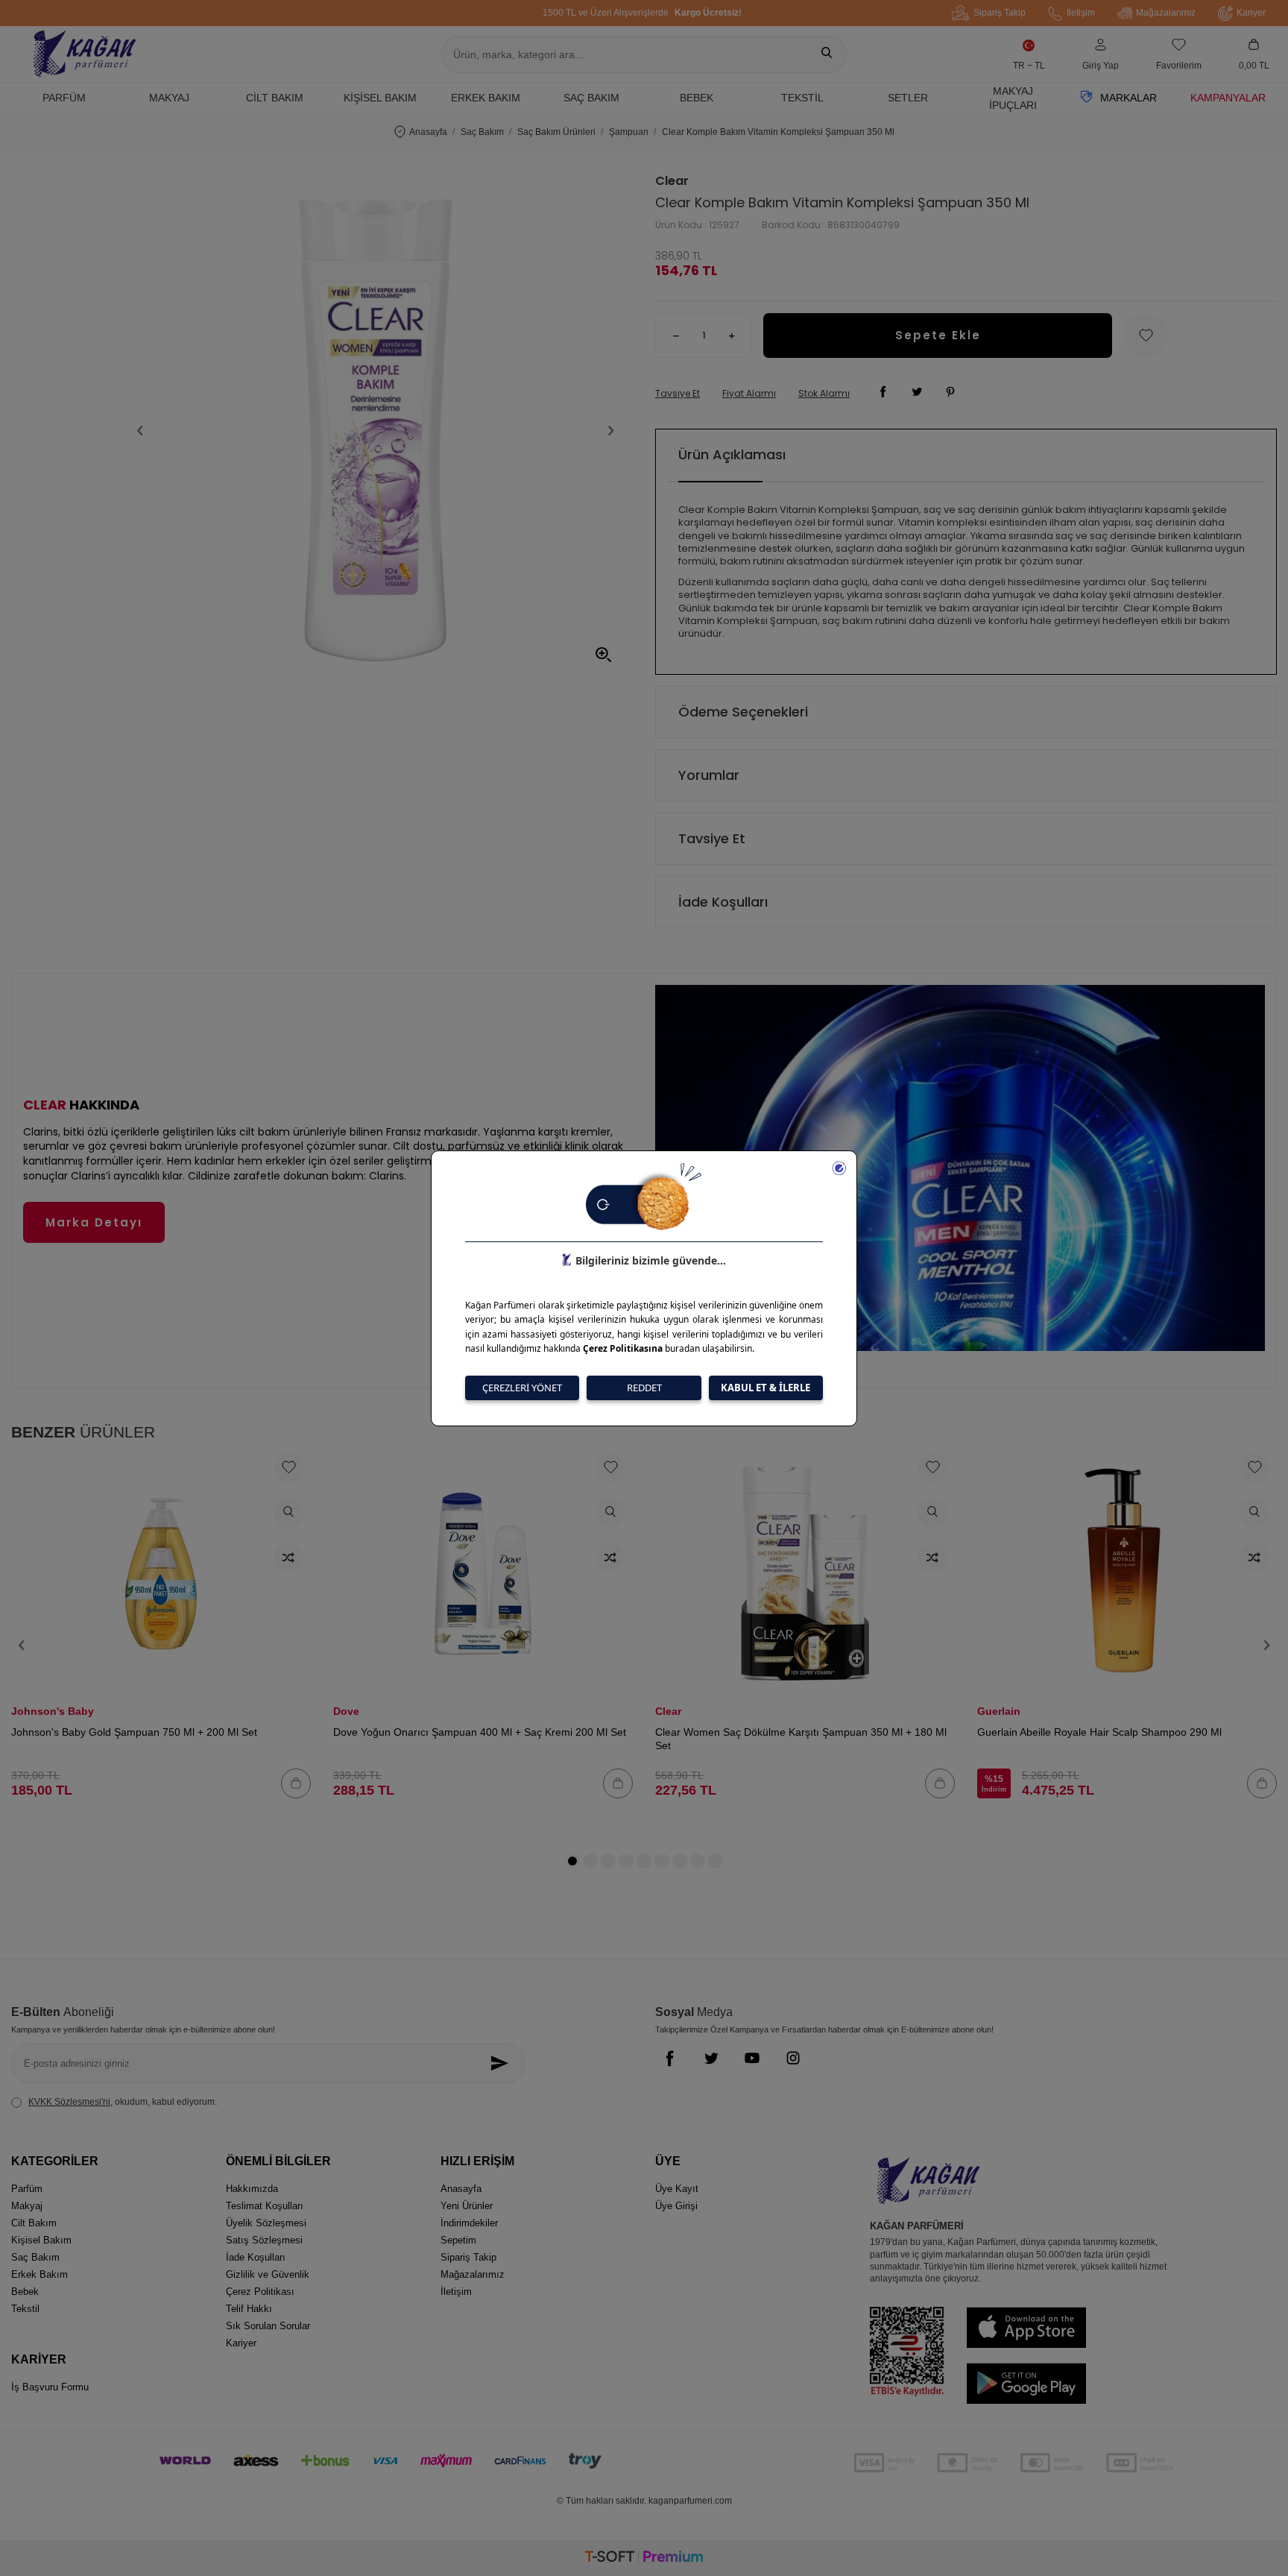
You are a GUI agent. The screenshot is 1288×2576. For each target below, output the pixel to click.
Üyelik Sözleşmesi (266, 2223)
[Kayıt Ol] (503, 2063)
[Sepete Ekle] (296, 1783)
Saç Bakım (591, 98)
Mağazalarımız (1166, 13)
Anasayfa (428, 132)
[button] (140, 430)
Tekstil (802, 98)
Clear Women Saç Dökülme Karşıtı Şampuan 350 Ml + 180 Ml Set (801, 1739)
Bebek (697, 98)
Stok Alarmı (824, 394)
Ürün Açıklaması (732, 454)
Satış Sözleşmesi (264, 2240)
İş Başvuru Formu (50, 2387)
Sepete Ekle (938, 335)
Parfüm (64, 98)
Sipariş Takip (1000, 13)
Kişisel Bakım (380, 98)
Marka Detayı (94, 1222)
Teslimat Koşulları (265, 2206)
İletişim (1081, 13)
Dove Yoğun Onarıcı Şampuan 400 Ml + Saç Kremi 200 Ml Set (480, 1732)
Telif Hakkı (249, 2309)
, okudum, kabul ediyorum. (123, 2102)
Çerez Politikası (260, 2292)
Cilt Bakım (275, 98)
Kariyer (1251, 13)
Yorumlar (709, 775)
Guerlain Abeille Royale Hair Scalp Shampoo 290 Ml (1099, 1732)
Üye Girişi (676, 2206)
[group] (376, 430)
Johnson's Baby (53, 1711)
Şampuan (629, 132)
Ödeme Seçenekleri (743, 712)
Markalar (1128, 98)
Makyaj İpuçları (1013, 98)
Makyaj (169, 98)
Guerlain (999, 1711)
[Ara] (827, 54)
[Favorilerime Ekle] (288, 1468)
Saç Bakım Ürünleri (556, 132)
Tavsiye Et (678, 394)
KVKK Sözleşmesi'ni (69, 2102)
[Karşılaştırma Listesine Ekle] (288, 1558)
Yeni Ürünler (467, 2206)
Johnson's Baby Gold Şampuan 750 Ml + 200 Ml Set (134, 1732)
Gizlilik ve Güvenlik (268, 2274)
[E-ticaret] (644, 2558)
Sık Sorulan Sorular (268, 2326)
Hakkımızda (252, 2189)
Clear (672, 181)
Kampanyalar (1228, 98)
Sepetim (458, 2240)
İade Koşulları (723, 902)
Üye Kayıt (677, 2189)
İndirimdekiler (469, 2223)
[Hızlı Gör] (288, 1513)
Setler (908, 98)
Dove (346, 1711)
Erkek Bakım (486, 98)
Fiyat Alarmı (749, 394)
